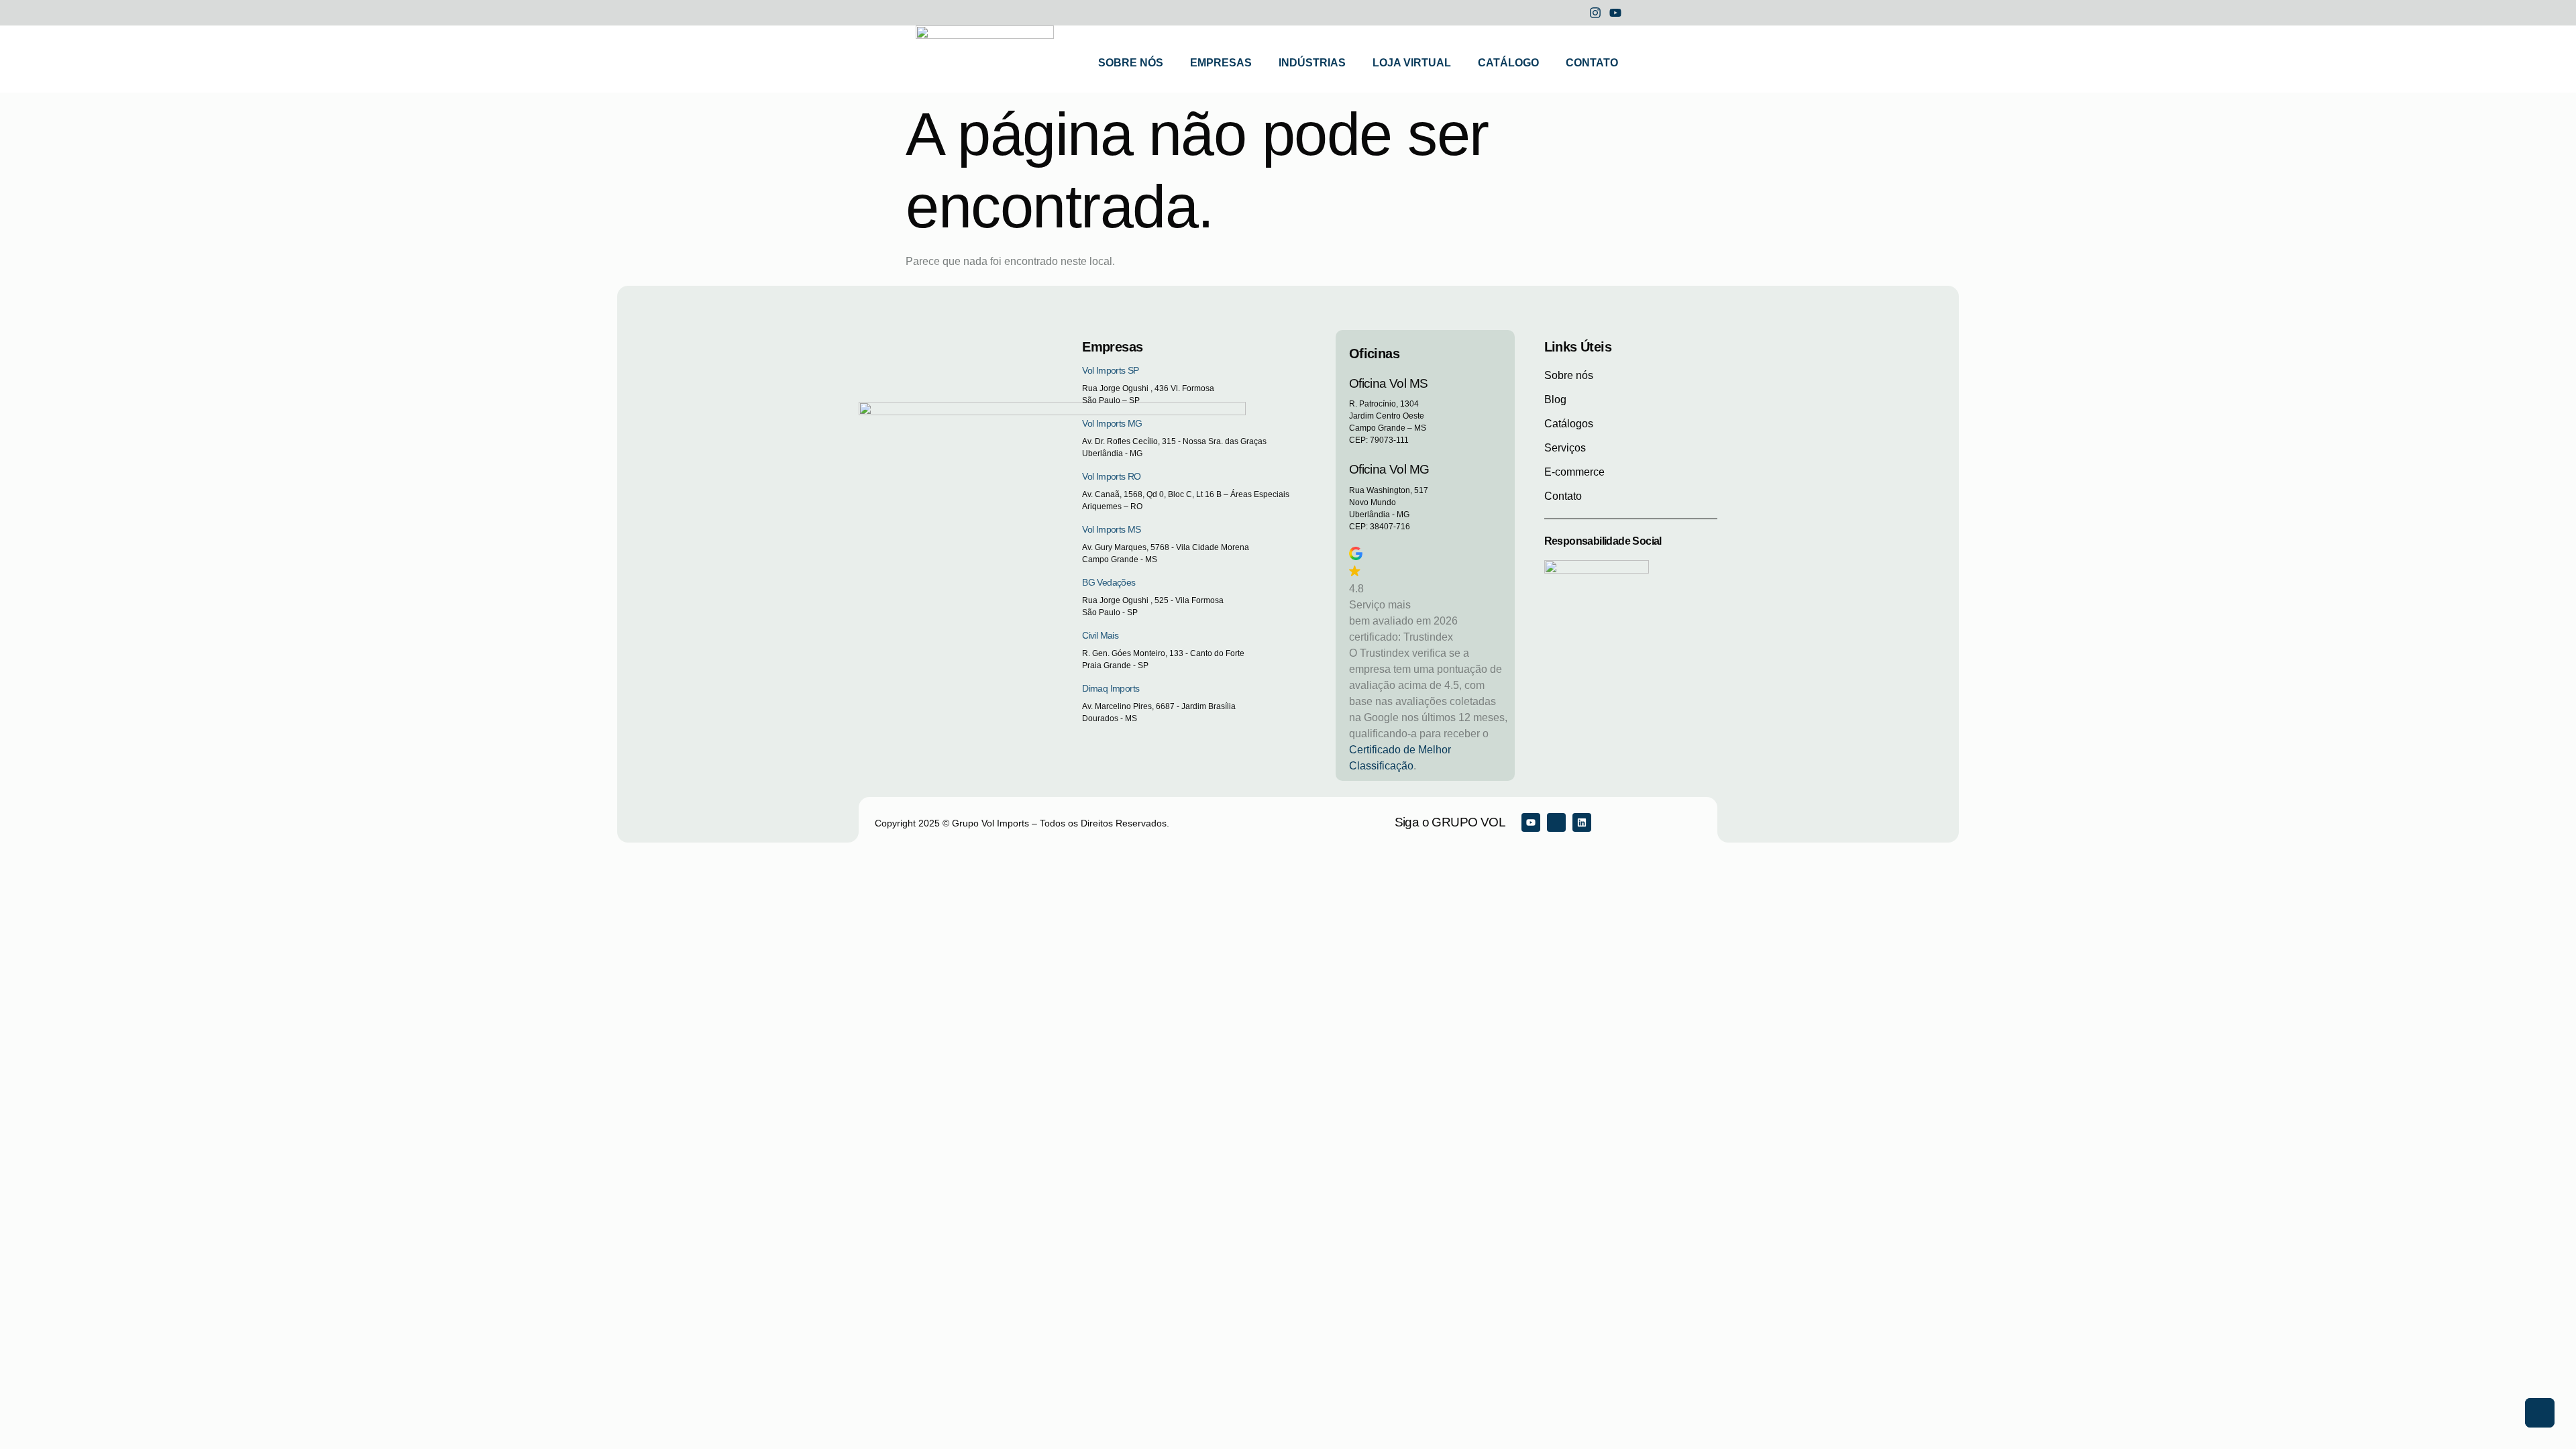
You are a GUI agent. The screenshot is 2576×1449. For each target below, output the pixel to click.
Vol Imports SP (1111, 370)
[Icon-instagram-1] (1556, 822)
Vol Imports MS (1112, 529)
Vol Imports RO (1112, 476)
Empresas (1221, 63)
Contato (1592, 63)
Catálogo (1508, 63)
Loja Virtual (1412, 63)
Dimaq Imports (1111, 688)
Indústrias (1312, 63)
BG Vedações (1109, 582)
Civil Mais (1100, 635)
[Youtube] (1531, 822)
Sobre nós (1131, 63)
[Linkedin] (1582, 822)
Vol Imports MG (1112, 423)
